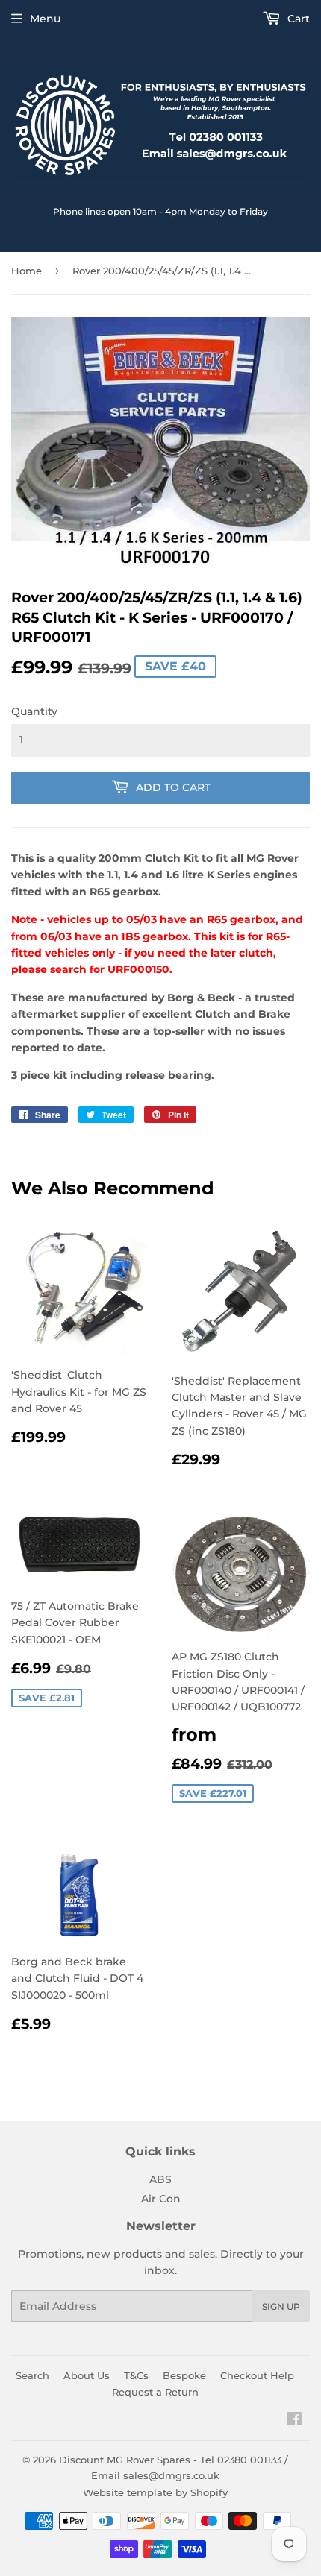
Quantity (34, 711)
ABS (160, 2179)
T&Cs (136, 2375)
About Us (87, 2375)
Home (27, 271)
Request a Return (155, 2392)
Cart (297, 19)
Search (32, 2375)
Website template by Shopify (155, 2492)
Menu (45, 19)
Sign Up (281, 2306)
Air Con (161, 2199)
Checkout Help (257, 2375)
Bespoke (184, 2375)
